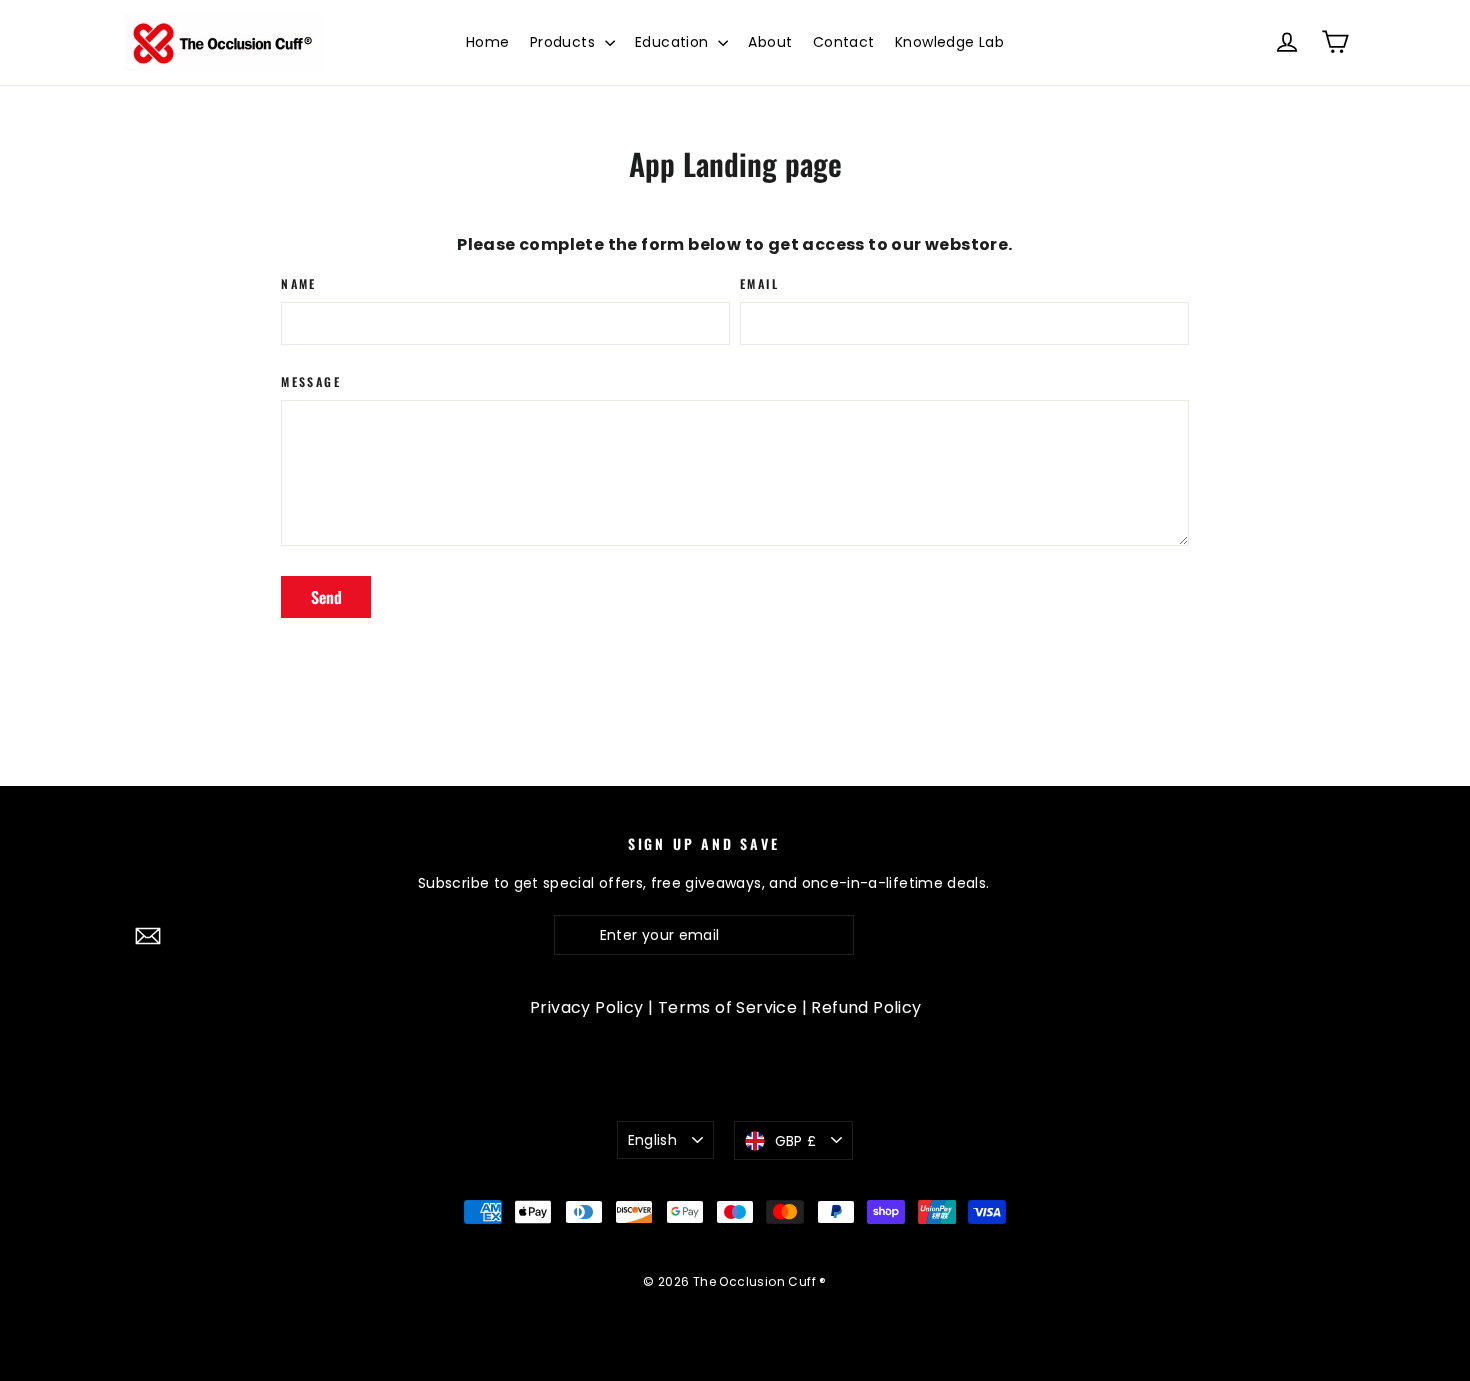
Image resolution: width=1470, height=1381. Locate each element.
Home (488, 42)
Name (299, 284)
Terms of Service (727, 1007)
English (652, 1140)
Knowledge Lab (949, 42)
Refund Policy (866, 1007)
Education (674, 42)
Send (326, 597)
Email (759, 284)
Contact (844, 42)
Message (311, 382)
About (770, 42)
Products (565, 42)
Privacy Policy (587, 1007)
